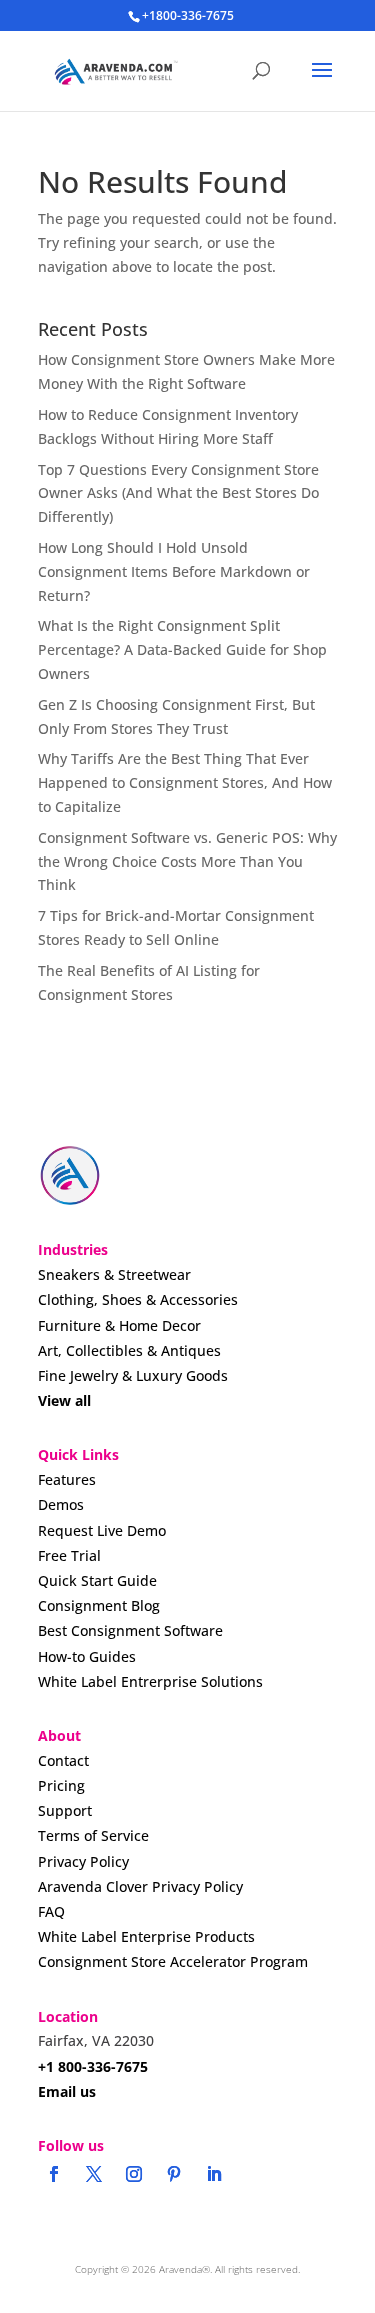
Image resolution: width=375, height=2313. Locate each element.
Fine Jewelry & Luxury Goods (133, 1375)
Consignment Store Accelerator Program (173, 1961)
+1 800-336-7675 (93, 2066)
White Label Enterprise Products (146, 1936)
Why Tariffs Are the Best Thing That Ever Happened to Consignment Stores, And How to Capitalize (185, 782)
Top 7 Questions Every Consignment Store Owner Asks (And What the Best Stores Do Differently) (178, 493)
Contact (63, 1760)
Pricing (61, 1785)
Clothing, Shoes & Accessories (138, 1299)
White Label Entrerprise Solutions (150, 1681)
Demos (61, 1504)
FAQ (51, 1911)
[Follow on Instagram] (134, 2174)
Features (67, 1479)
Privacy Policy (83, 1861)
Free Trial (69, 1555)
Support (65, 1810)
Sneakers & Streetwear (114, 1274)
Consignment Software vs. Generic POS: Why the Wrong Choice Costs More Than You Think (187, 861)
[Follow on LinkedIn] (214, 2174)
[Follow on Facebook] (54, 2174)
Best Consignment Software (130, 1630)
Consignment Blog (99, 1605)
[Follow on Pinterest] (174, 2174)
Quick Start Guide (97, 1580)
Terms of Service (93, 1835)
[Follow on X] (94, 2174)
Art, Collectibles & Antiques (129, 1350)
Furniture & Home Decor (119, 1325)
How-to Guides (87, 1656)
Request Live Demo (102, 1530)
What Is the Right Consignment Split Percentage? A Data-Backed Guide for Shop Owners (182, 649)
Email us (67, 2091)
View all (64, 1400)
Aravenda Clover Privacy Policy (140, 1886)
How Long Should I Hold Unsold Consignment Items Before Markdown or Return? (174, 571)
